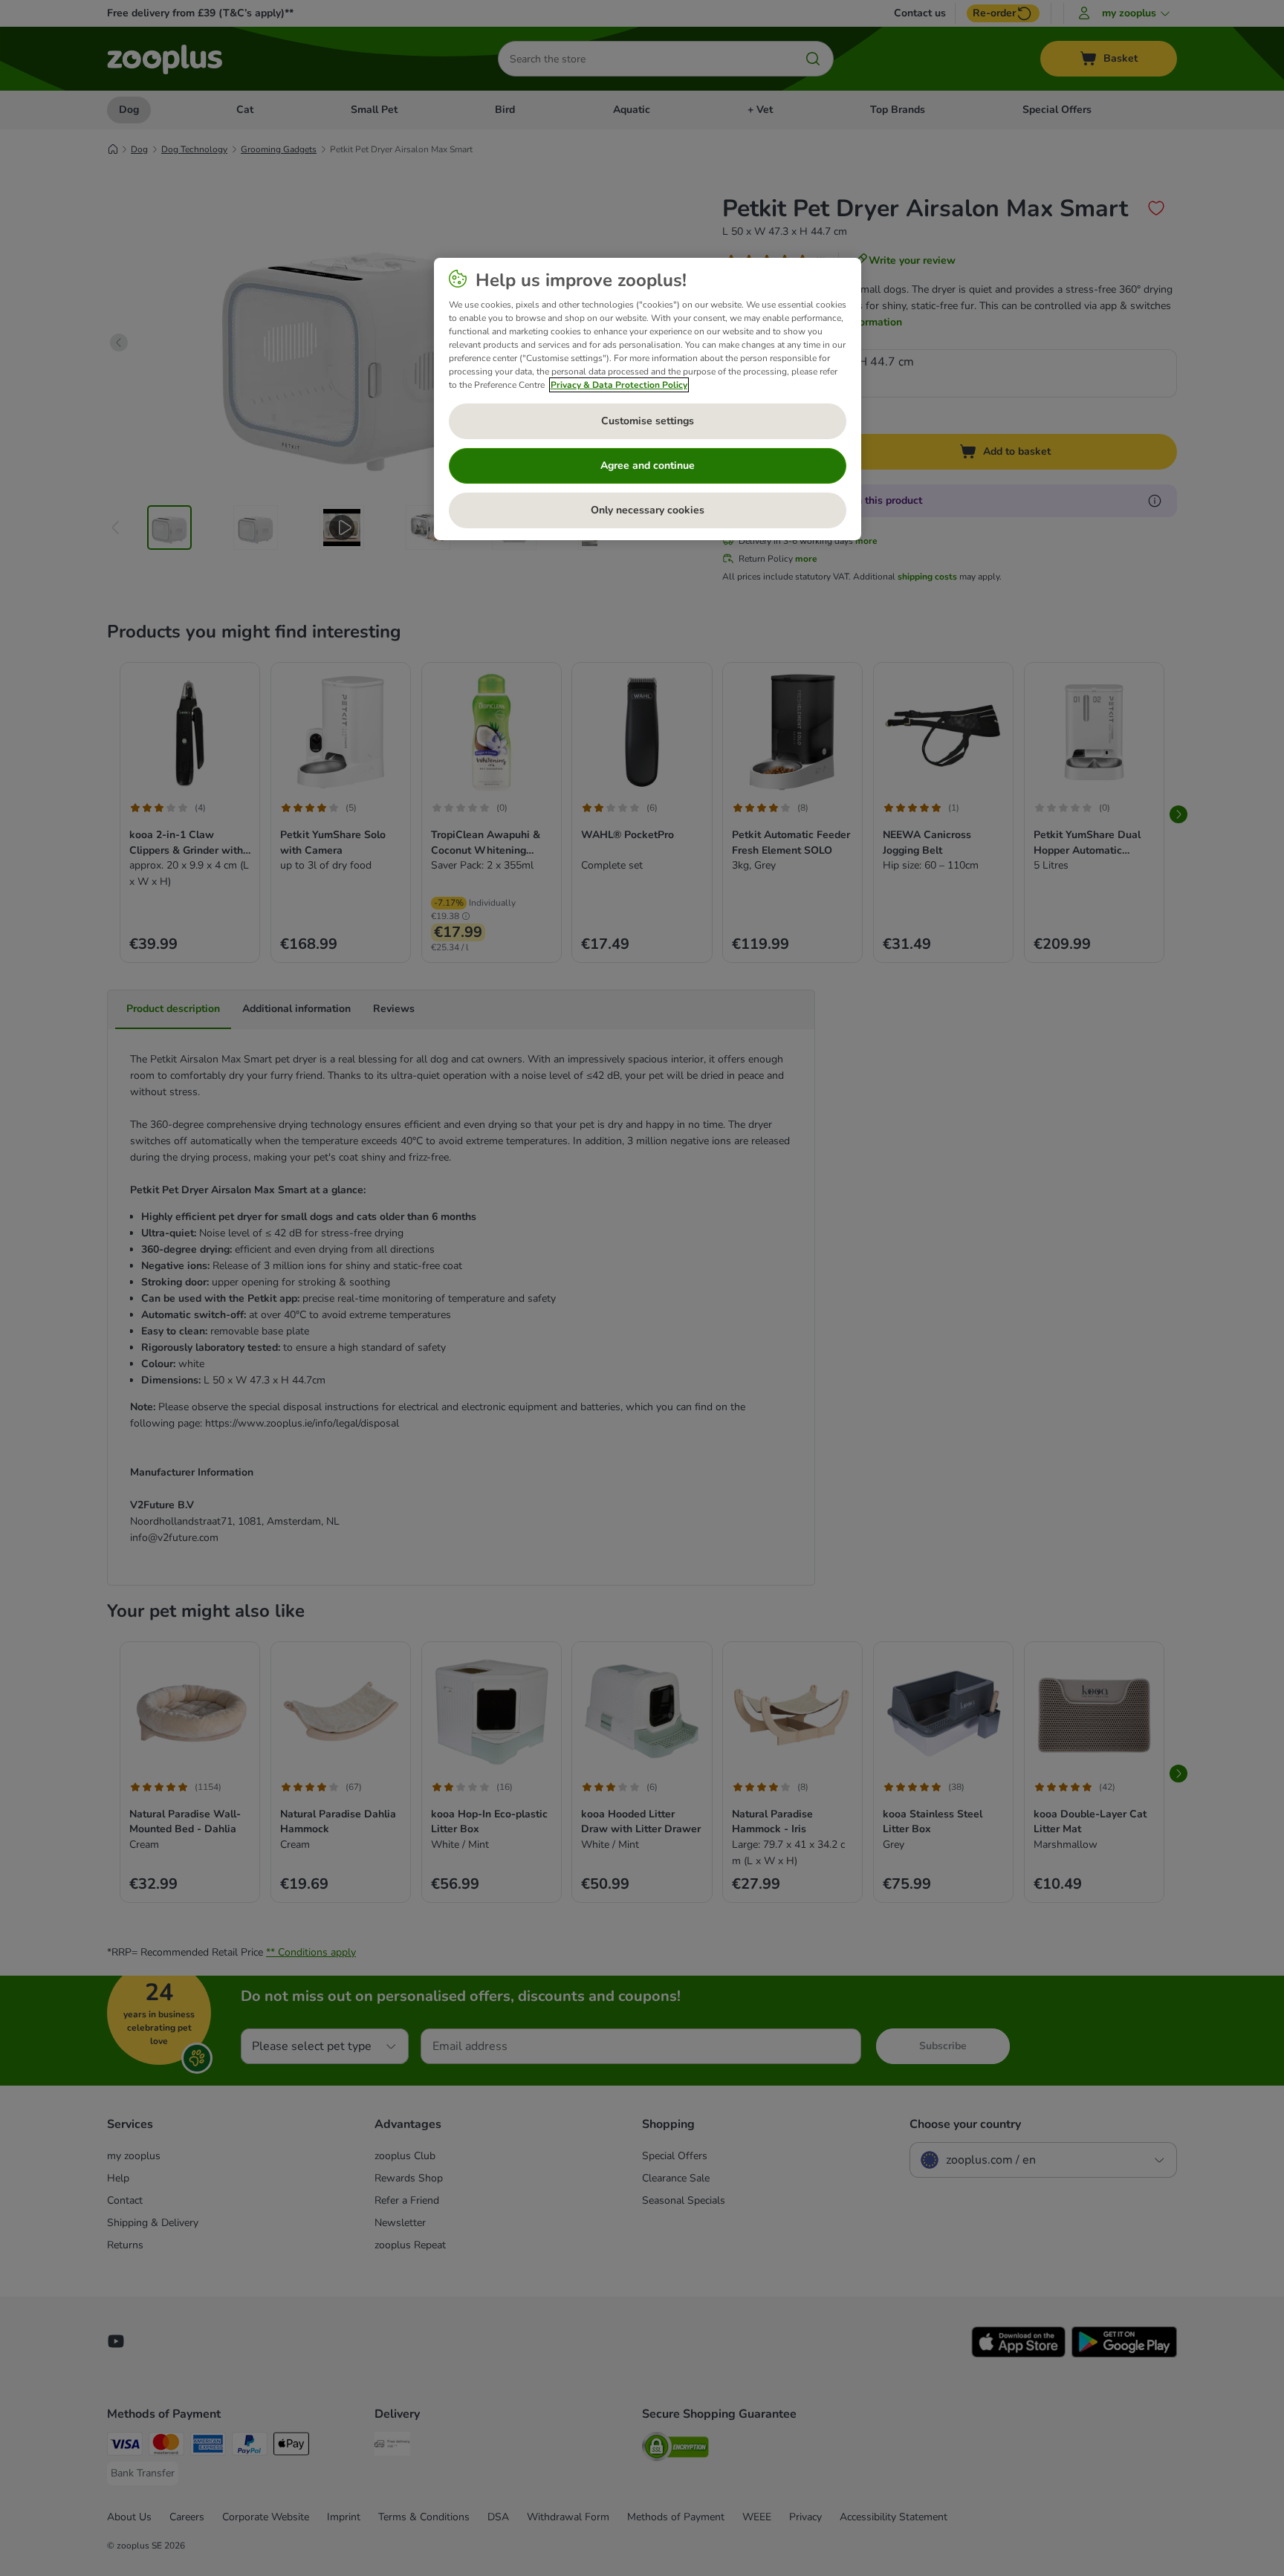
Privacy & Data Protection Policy (619, 385)
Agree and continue (648, 465)
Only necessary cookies (648, 510)
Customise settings (648, 421)
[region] (648, 399)
